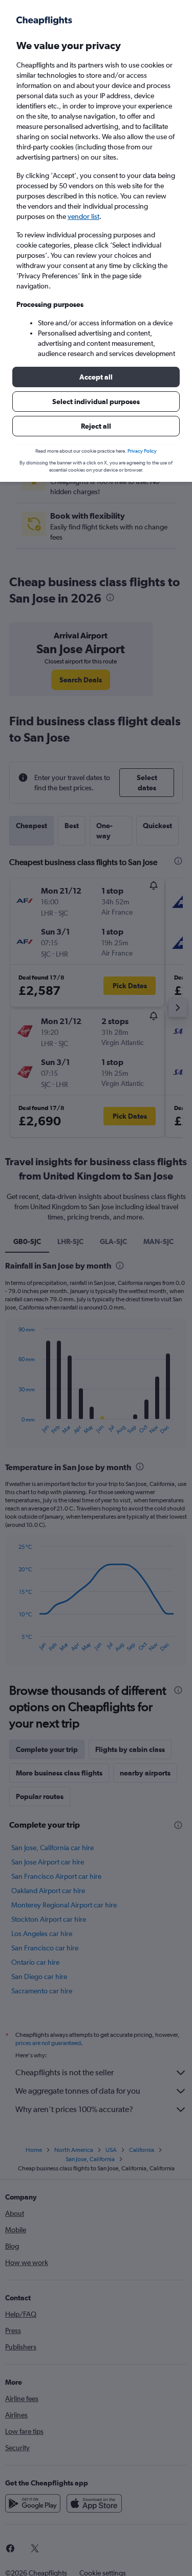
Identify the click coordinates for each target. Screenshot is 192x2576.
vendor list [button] (83, 216)
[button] (96, 377)
